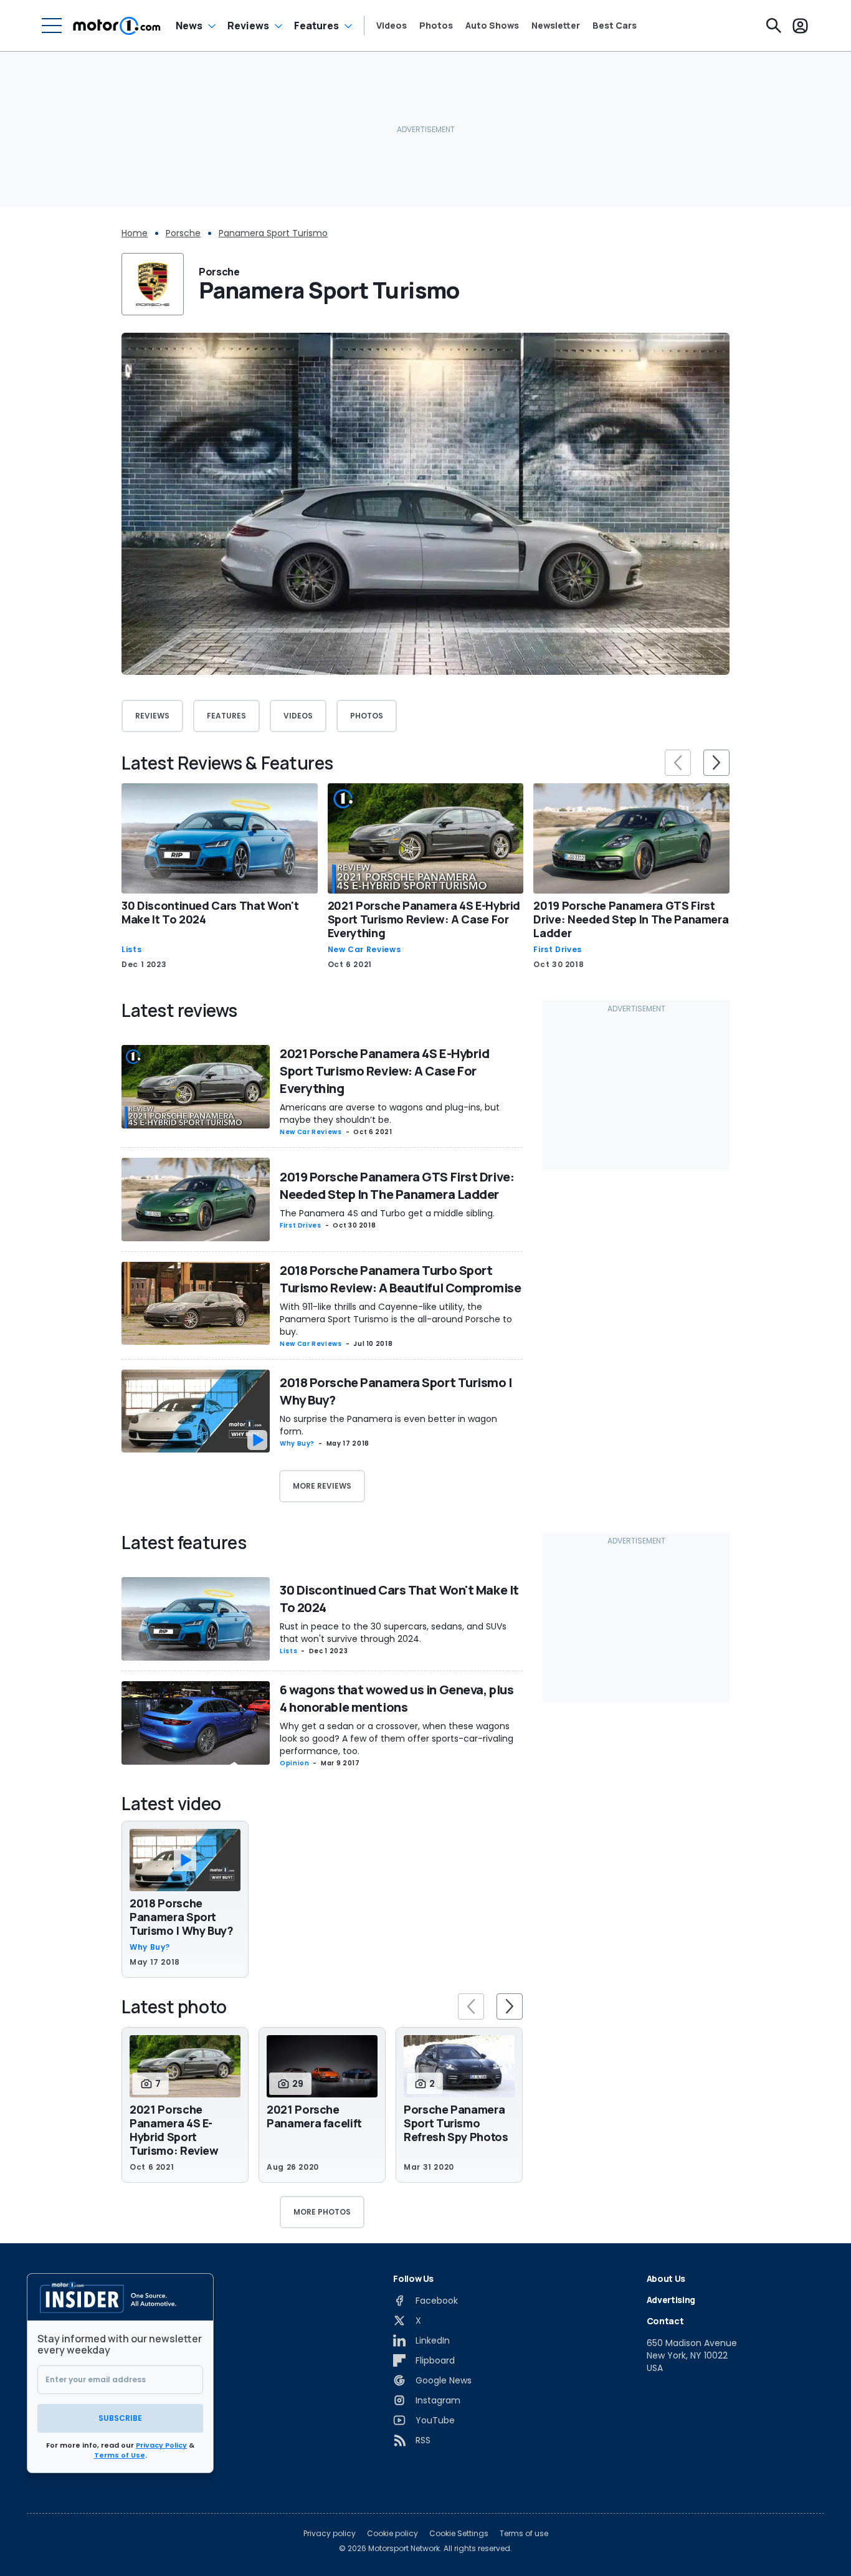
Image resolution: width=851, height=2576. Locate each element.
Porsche (183, 233)
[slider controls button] (678, 763)
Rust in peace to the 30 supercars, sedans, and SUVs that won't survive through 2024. (393, 1633)
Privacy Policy (161, 2445)
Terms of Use (120, 2455)
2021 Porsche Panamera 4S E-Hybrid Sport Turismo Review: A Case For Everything (424, 919)
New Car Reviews (364, 950)
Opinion (294, 1763)
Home (135, 233)
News (189, 26)
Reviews (248, 26)
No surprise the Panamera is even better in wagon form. (388, 1425)
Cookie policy (392, 2534)
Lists (131, 950)
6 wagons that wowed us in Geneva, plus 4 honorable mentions (397, 1698)
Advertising (671, 2300)
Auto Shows (492, 26)
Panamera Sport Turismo (273, 233)
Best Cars (615, 26)
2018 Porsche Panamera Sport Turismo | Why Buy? (182, 1917)
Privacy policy (330, 2534)
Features (316, 26)
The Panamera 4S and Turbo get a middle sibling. (387, 1213)
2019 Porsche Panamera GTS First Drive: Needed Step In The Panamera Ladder (631, 919)
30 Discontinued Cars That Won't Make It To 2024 (210, 912)
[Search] (774, 26)
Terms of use (524, 2534)
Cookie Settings (459, 2534)
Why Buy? (297, 1443)
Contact (665, 2321)
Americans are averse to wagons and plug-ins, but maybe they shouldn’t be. (390, 1114)
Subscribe (120, 2418)
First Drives (558, 950)
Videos (392, 26)
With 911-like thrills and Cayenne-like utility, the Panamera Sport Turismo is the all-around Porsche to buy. (396, 1319)
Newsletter (556, 26)
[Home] (117, 26)
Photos (436, 26)
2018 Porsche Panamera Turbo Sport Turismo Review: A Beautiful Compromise (400, 1279)
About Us (666, 2278)
